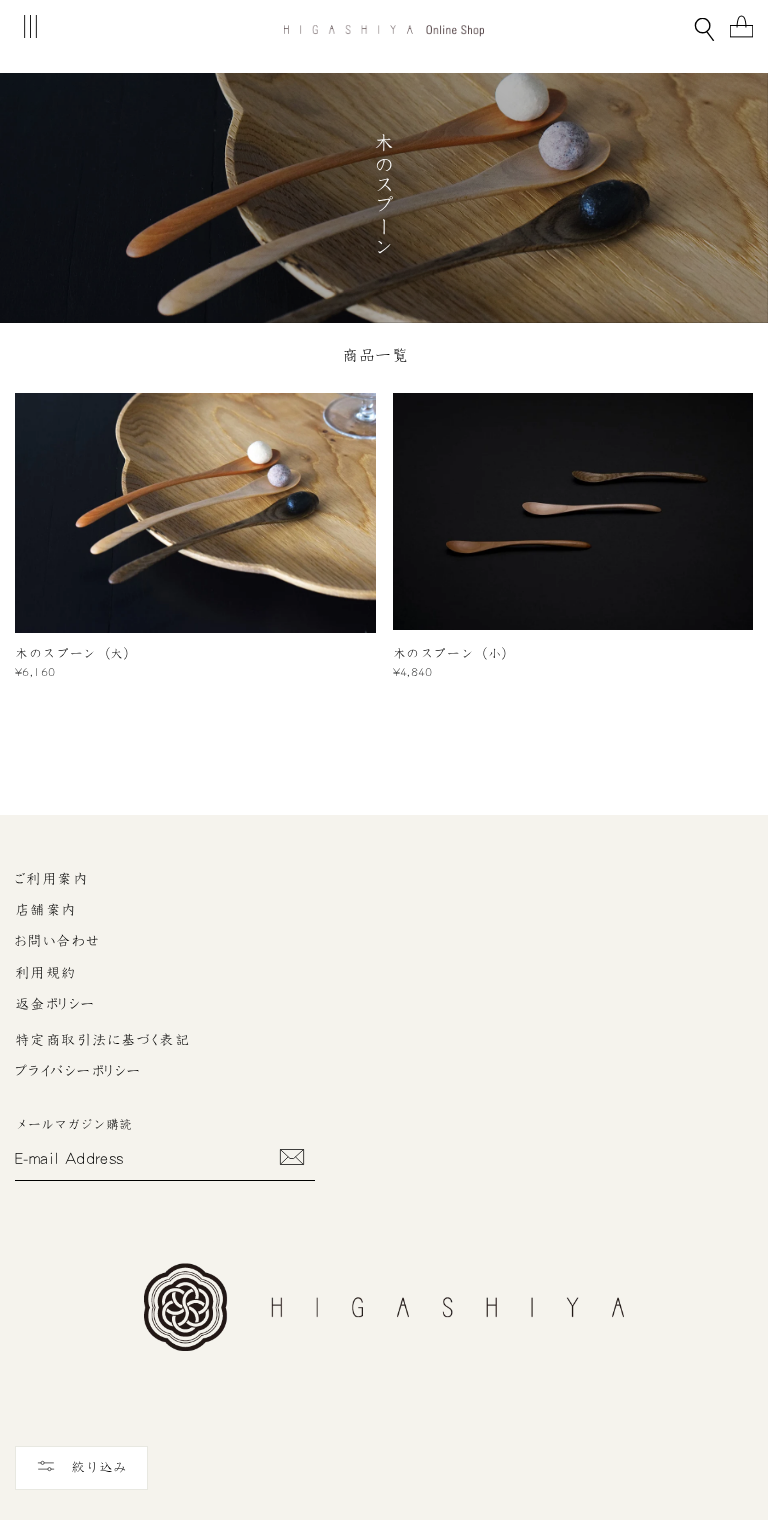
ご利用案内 (51, 879)
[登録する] (292, 1157)
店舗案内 (46, 910)
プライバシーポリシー (78, 1071)
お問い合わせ (58, 941)
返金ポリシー (55, 1004)
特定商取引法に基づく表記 (102, 1040)
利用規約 (46, 973)
